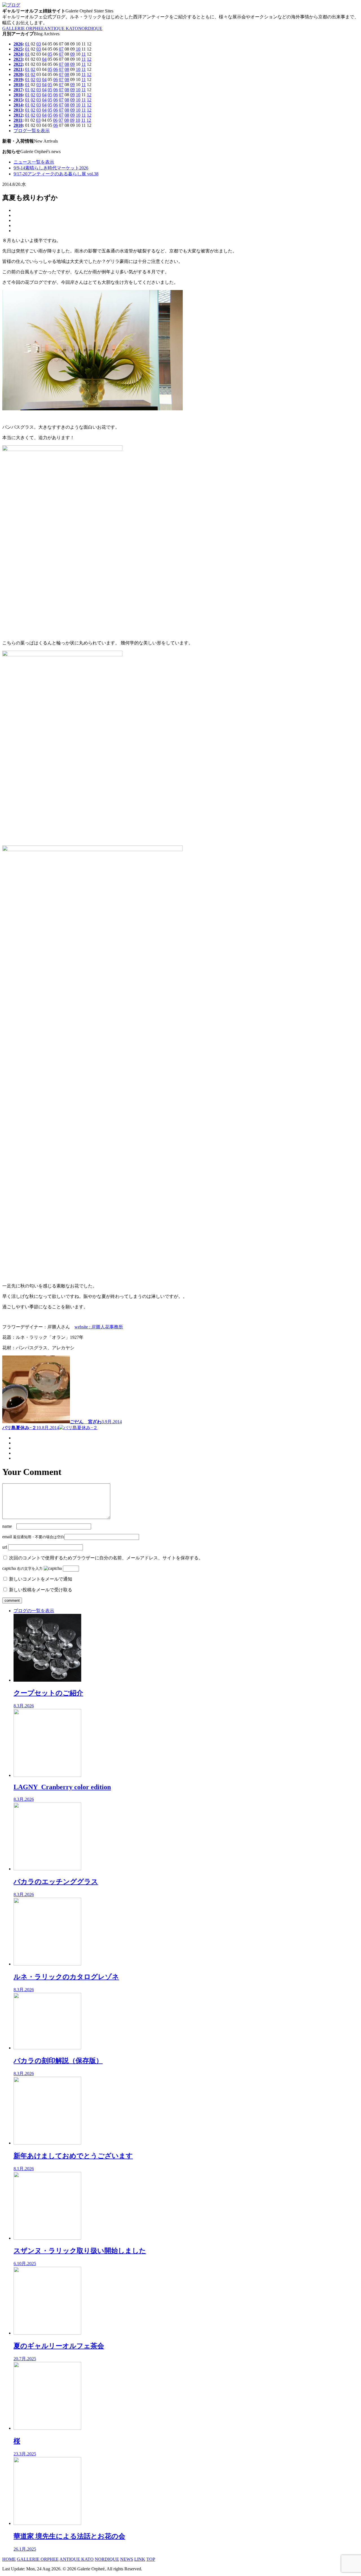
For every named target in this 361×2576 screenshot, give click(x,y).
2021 (18, 69)
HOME (9, 2559)
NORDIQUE (90, 28)
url (5, 1547)
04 (44, 59)
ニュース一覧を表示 (34, 162)
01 (27, 44)
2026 (18, 44)
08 (67, 64)
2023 (18, 59)
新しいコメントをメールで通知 (41, 1579)
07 (61, 49)
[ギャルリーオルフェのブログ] (11, 5)
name (7, 1526)
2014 (18, 105)
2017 (18, 90)
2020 (18, 74)
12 (89, 59)
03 (39, 44)
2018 (18, 85)
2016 (18, 95)
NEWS (127, 2559)
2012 (18, 115)
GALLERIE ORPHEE (23, 28)
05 (50, 54)
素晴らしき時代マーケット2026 (51, 168)
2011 (18, 120)
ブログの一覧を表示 (34, 1611)
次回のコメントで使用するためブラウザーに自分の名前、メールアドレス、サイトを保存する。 (106, 1558)
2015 (18, 100)
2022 (18, 64)
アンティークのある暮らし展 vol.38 (56, 174)
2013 (18, 110)
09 (72, 54)
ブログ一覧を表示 (32, 131)
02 (33, 69)
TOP (151, 2559)
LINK (140, 2559)
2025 (18, 49)
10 (78, 49)
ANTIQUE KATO (61, 28)
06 (56, 69)
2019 (18, 79)
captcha (9, 1568)
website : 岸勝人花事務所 (99, 1327)
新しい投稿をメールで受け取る (41, 1590)
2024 (18, 54)
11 (84, 54)
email (7, 1537)
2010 (18, 125)
